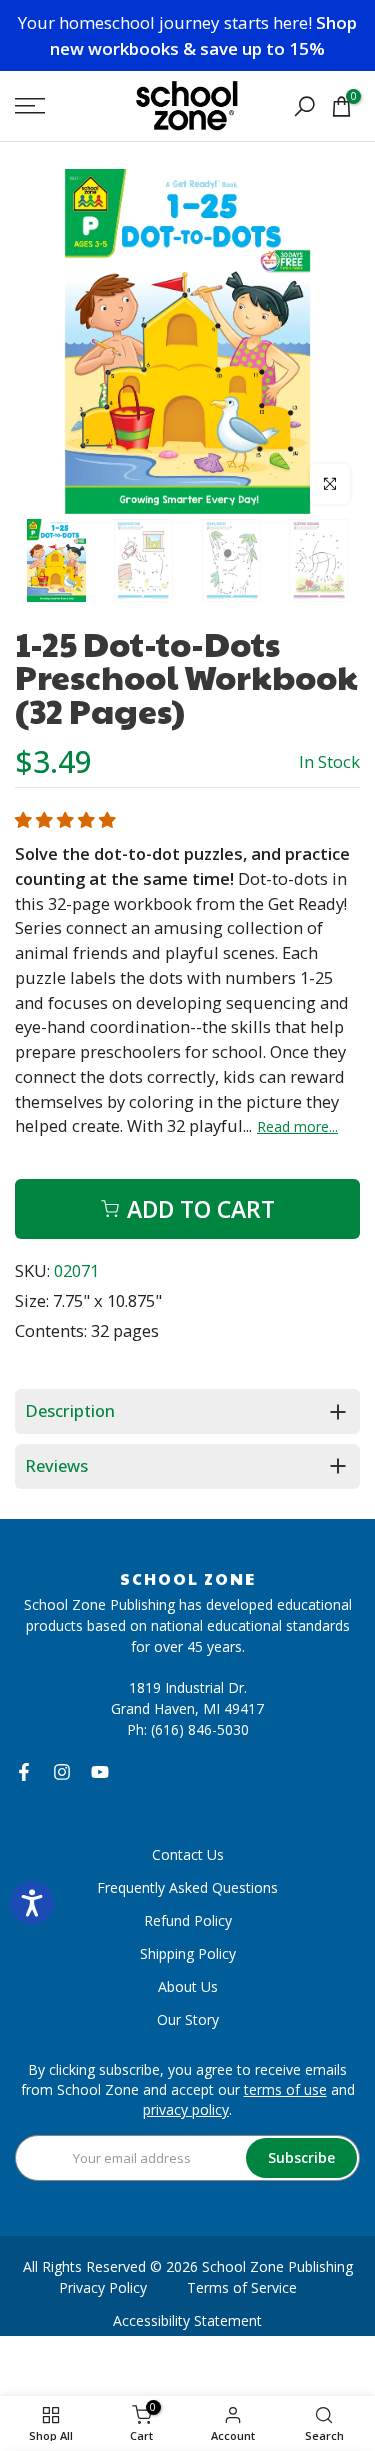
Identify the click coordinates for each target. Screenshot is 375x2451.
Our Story (188, 2019)
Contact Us (188, 1854)
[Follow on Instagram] (62, 1772)
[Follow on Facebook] (24, 1772)
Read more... (297, 1127)
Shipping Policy (188, 1953)
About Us (188, 1986)
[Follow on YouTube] (100, 1772)
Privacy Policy (103, 2287)
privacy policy (186, 2109)
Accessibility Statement (187, 2320)
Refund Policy (188, 1920)
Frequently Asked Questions (187, 1887)
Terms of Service (242, 2287)
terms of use (285, 2089)
